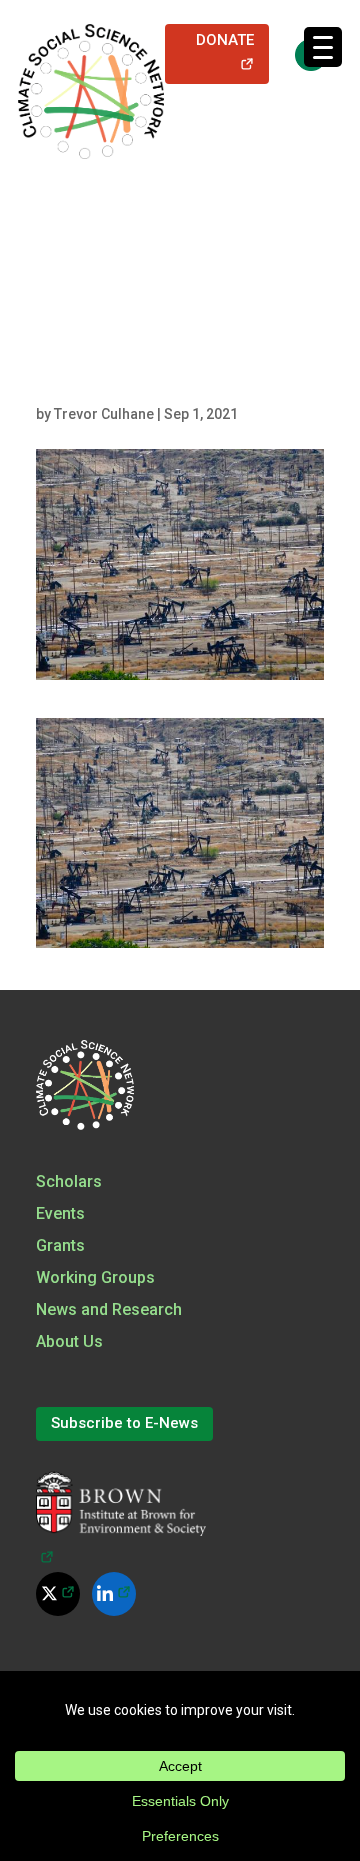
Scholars (69, 1181)
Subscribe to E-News (124, 1423)
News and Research (109, 1309)
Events (60, 1213)
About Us (69, 1341)
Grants (60, 1245)
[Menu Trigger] (323, 47)
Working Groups (95, 1277)
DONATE (232, 52)
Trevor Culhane (104, 414)
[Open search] (300, 54)
